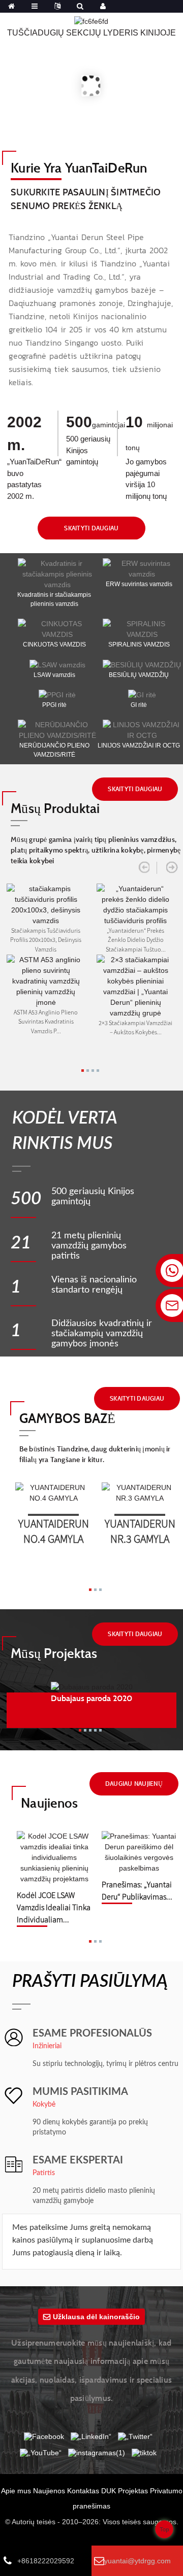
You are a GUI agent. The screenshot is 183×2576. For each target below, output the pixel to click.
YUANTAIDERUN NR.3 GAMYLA (140, 1529)
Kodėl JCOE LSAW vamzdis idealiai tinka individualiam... (54, 1902)
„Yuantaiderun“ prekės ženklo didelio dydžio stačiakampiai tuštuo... (136, 939)
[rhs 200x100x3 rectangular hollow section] (46, 904)
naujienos (49, 1803)
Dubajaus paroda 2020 (91, 1698)
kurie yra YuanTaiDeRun (79, 167)
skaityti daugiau (91, 528)
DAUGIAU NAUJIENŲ (134, 1784)
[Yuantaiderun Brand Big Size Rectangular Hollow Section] (136, 904)
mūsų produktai (55, 808)
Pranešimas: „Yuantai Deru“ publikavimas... (137, 1890)
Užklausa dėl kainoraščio (96, 2317)
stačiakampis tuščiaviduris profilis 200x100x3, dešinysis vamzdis (46, 939)
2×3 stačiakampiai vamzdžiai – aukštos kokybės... (135, 1027)
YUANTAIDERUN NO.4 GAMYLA (54, 1529)
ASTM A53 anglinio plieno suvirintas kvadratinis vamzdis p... (46, 1021)
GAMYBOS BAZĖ (68, 1418)
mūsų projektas (54, 1653)
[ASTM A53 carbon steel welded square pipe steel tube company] (46, 980)
